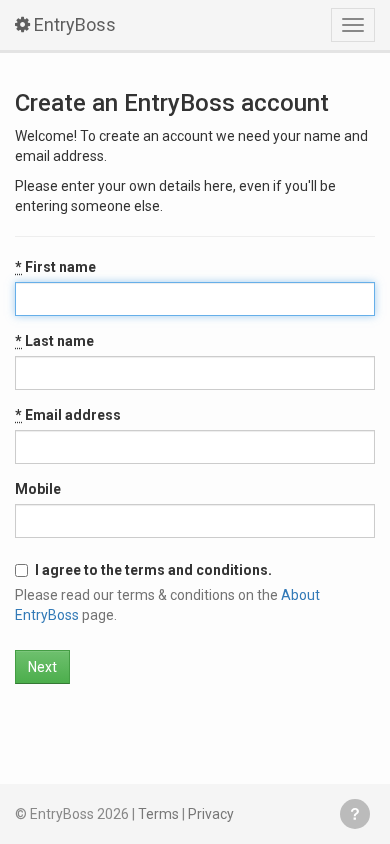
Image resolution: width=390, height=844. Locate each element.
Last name (54, 341)
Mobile (38, 489)
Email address (68, 415)
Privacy (211, 814)
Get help (355, 814)
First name (55, 267)
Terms (158, 814)
